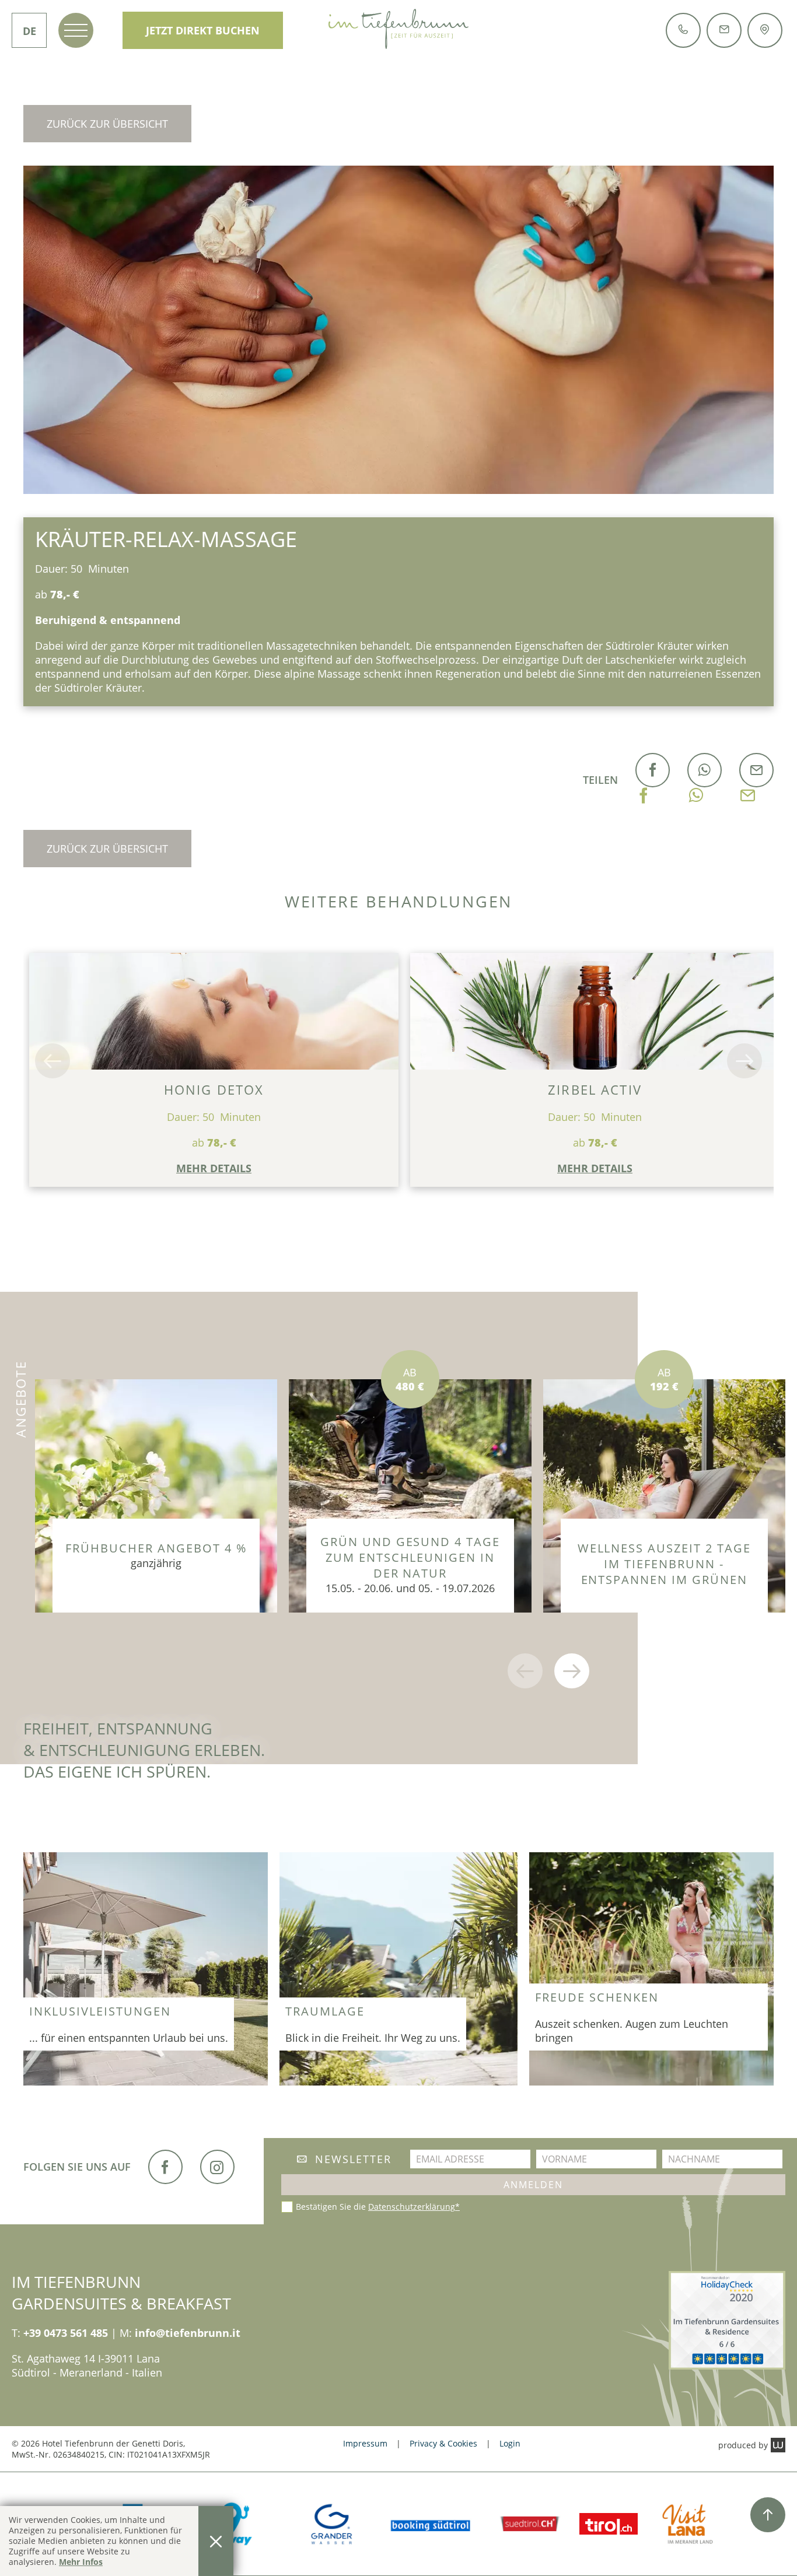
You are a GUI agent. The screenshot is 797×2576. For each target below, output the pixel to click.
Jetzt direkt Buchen (203, 30)
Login (510, 2443)
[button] (53, 1061)
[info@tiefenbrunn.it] (724, 29)
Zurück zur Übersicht (107, 124)
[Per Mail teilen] (748, 780)
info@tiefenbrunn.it (188, 2333)
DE (29, 31)
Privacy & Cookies (443, 2443)
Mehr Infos (81, 2562)
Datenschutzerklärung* (414, 2207)
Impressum (365, 2443)
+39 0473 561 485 (66, 2333)
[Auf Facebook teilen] (644, 780)
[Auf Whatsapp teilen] (696, 780)
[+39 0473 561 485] (683, 29)
